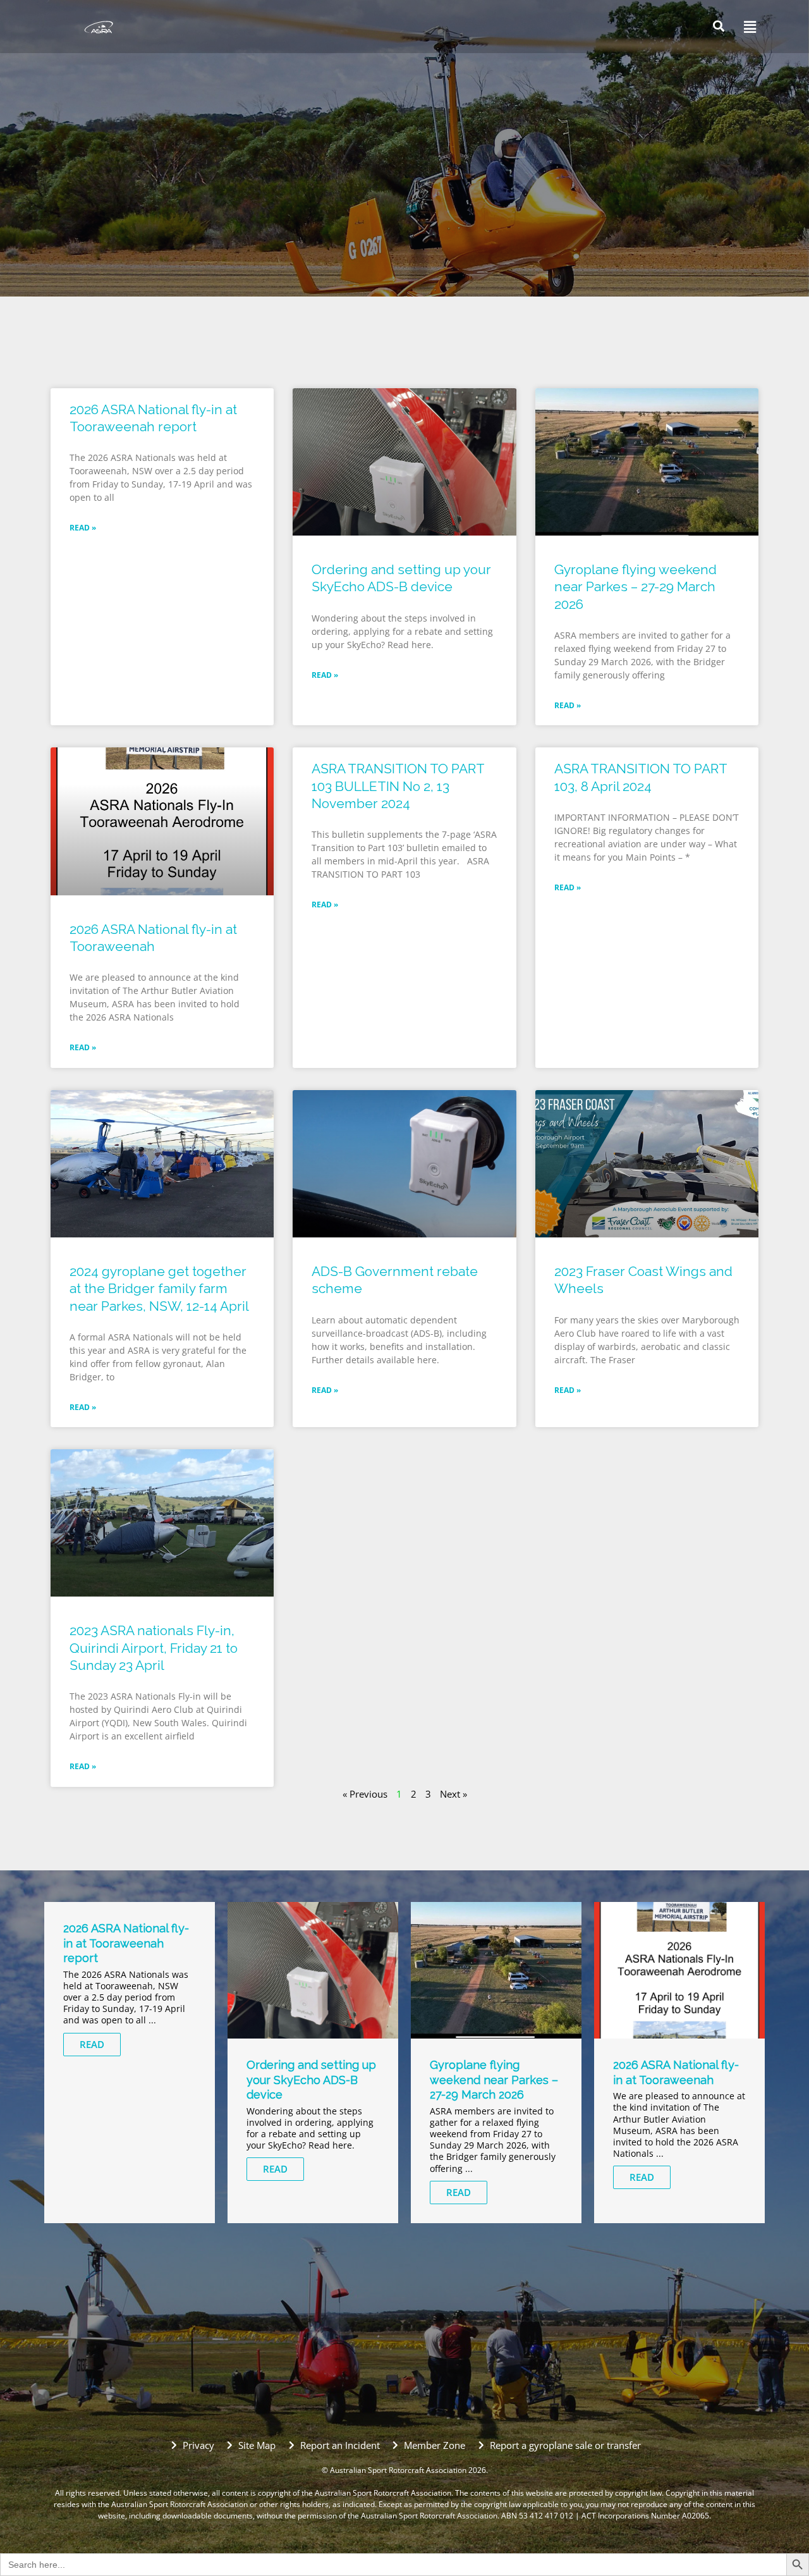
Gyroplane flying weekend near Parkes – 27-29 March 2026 (636, 587)
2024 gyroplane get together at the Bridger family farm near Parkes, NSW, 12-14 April (159, 1289)
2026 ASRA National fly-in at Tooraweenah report (126, 1943)
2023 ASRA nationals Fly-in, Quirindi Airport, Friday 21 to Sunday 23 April (154, 1648)
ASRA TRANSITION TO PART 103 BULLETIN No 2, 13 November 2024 (398, 786)
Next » (453, 1794)
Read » (83, 528)
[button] (746, 27)
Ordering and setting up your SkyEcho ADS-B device (311, 2080)
